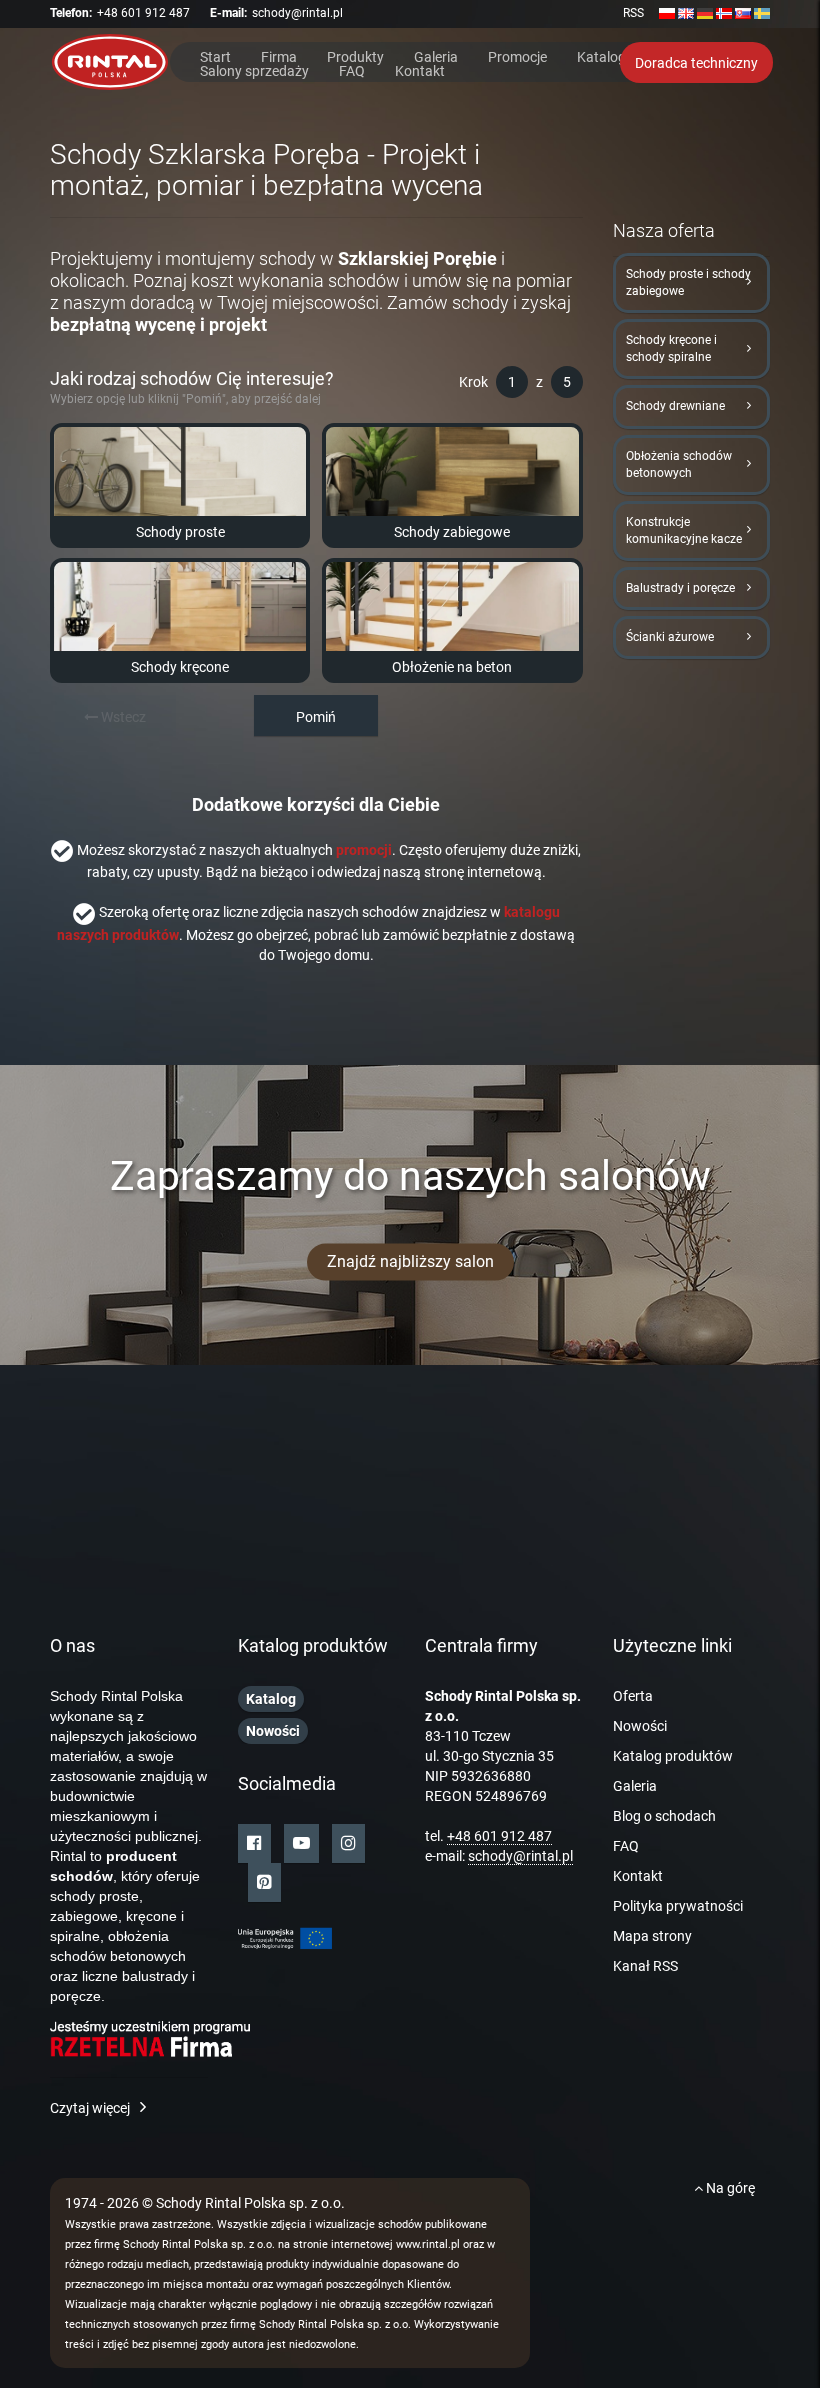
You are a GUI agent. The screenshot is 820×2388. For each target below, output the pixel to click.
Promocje (517, 55)
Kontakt (420, 69)
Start (215, 55)
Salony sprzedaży (254, 69)
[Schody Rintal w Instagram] (348, 1843)
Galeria (436, 55)
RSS (633, 13)
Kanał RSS (645, 1966)
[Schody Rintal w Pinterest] (264, 1882)
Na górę (729, 2188)
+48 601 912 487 (143, 13)
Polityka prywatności (678, 1906)
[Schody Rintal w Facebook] (254, 1843)
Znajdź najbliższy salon (410, 1261)
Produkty (355, 55)
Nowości (640, 1726)
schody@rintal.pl (297, 13)
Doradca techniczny (696, 63)
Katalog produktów (673, 1756)
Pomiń (316, 717)
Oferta (633, 1696)
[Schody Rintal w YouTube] (301, 1843)
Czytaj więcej (90, 2108)
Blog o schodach (664, 1816)
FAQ (352, 69)
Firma (279, 55)
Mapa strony (652, 1936)
